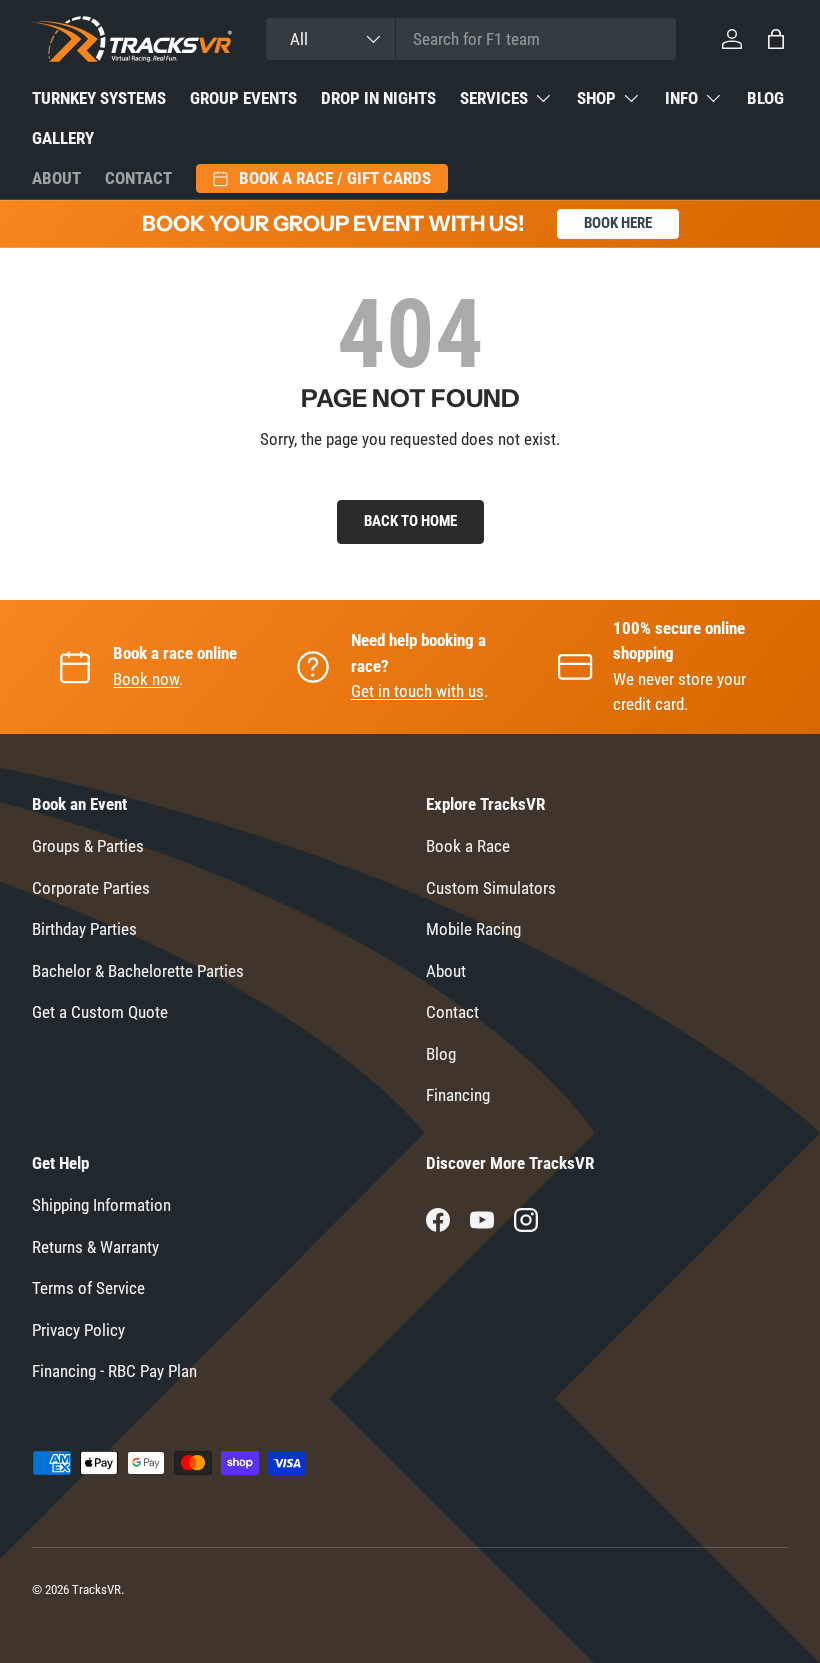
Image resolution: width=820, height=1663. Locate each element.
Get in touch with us (417, 691)
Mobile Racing (473, 929)
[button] (776, 39)
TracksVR (96, 1589)
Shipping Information (101, 1205)
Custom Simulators (491, 888)
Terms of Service (88, 1288)
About (56, 178)
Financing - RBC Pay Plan (114, 1371)
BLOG (765, 98)
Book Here (618, 223)
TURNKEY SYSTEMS (99, 98)
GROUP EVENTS (243, 98)
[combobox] (471, 39)
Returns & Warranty (95, 1247)
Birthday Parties (84, 929)
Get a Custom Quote (100, 1012)
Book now (146, 679)
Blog (441, 1054)
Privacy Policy (78, 1330)
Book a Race (468, 846)
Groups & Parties (88, 846)
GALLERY (63, 138)
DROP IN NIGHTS (378, 98)
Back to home (410, 521)
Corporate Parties (91, 888)
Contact (138, 178)
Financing (458, 1095)
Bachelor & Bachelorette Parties (138, 971)
